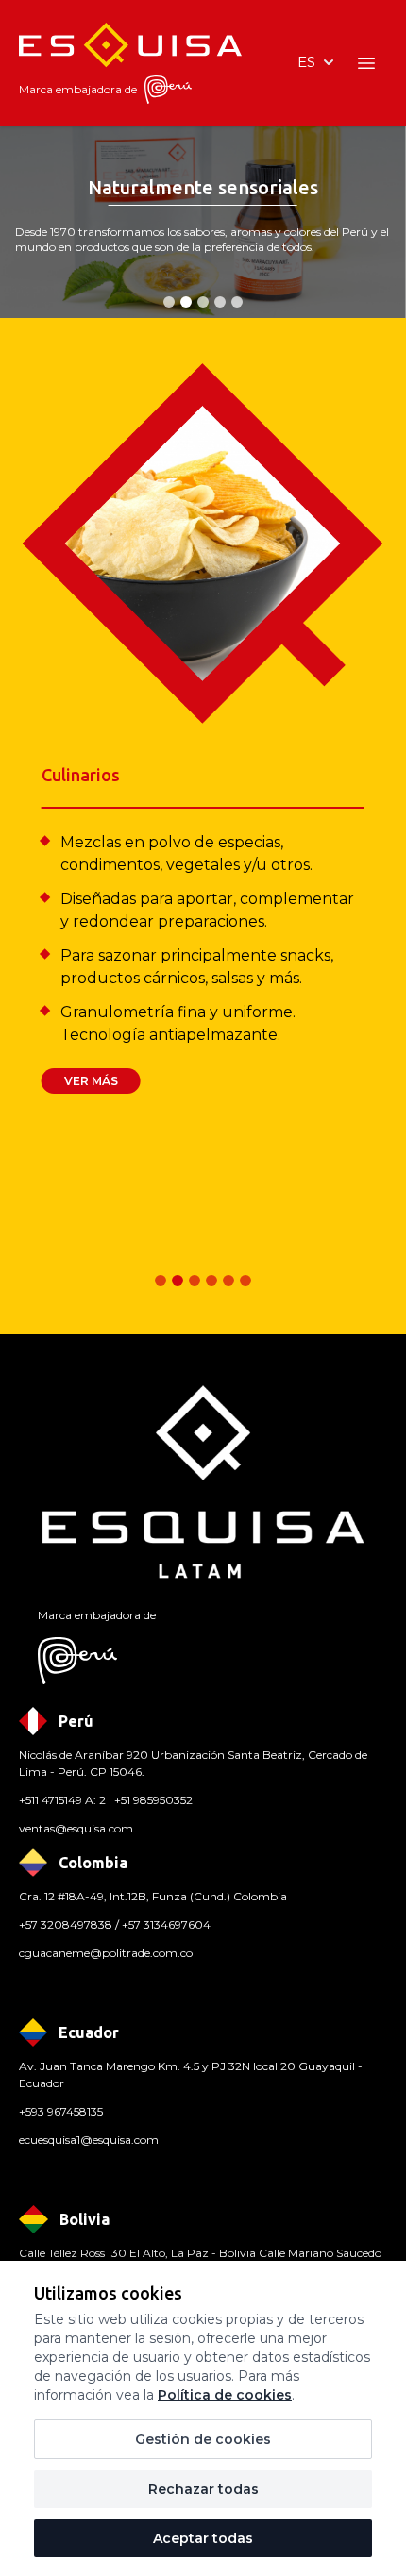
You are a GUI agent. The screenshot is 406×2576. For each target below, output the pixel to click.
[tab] (169, 302)
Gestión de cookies (203, 2439)
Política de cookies (225, 2395)
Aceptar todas (203, 2538)
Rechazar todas (203, 2489)
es (306, 62)
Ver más (91, 1081)
